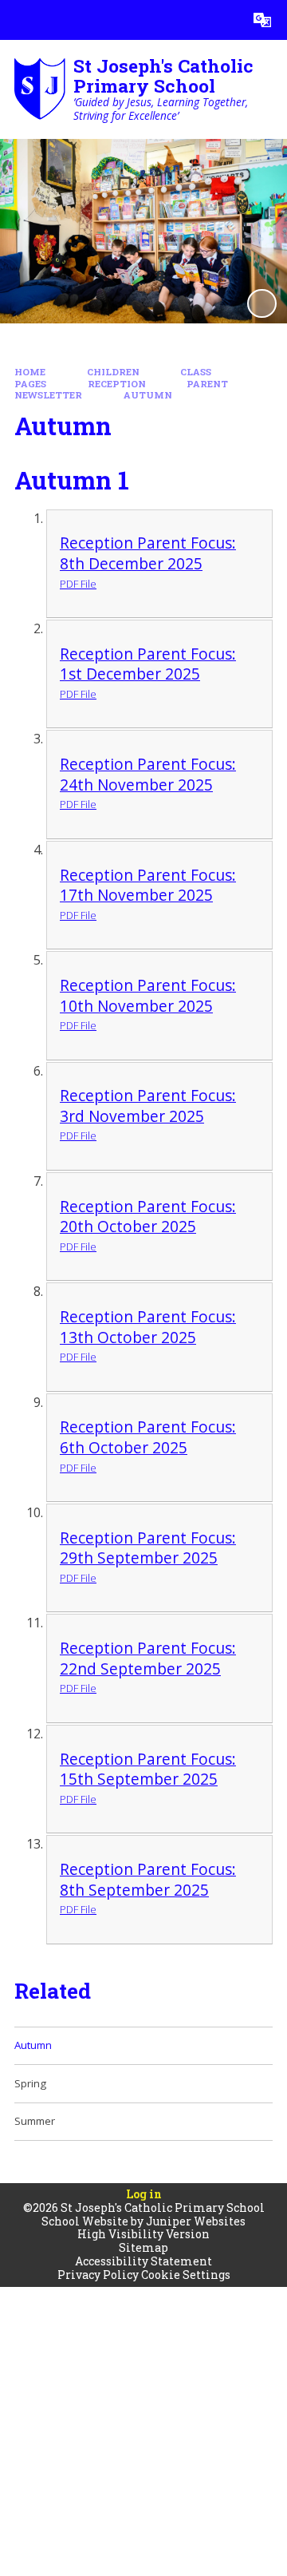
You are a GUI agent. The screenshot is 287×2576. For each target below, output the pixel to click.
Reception (117, 384)
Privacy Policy (98, 2275)
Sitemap (143, 2247)
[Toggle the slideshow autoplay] (261, 303)
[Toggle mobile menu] (20, 20)
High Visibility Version (143, 2234)
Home (30, 372)
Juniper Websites (196, 2221)
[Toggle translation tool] (262, 20)
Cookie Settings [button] (186, 2275)
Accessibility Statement (143, 2261)
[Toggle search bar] (222, 20)
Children (113, 372)
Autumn (148, 395)
